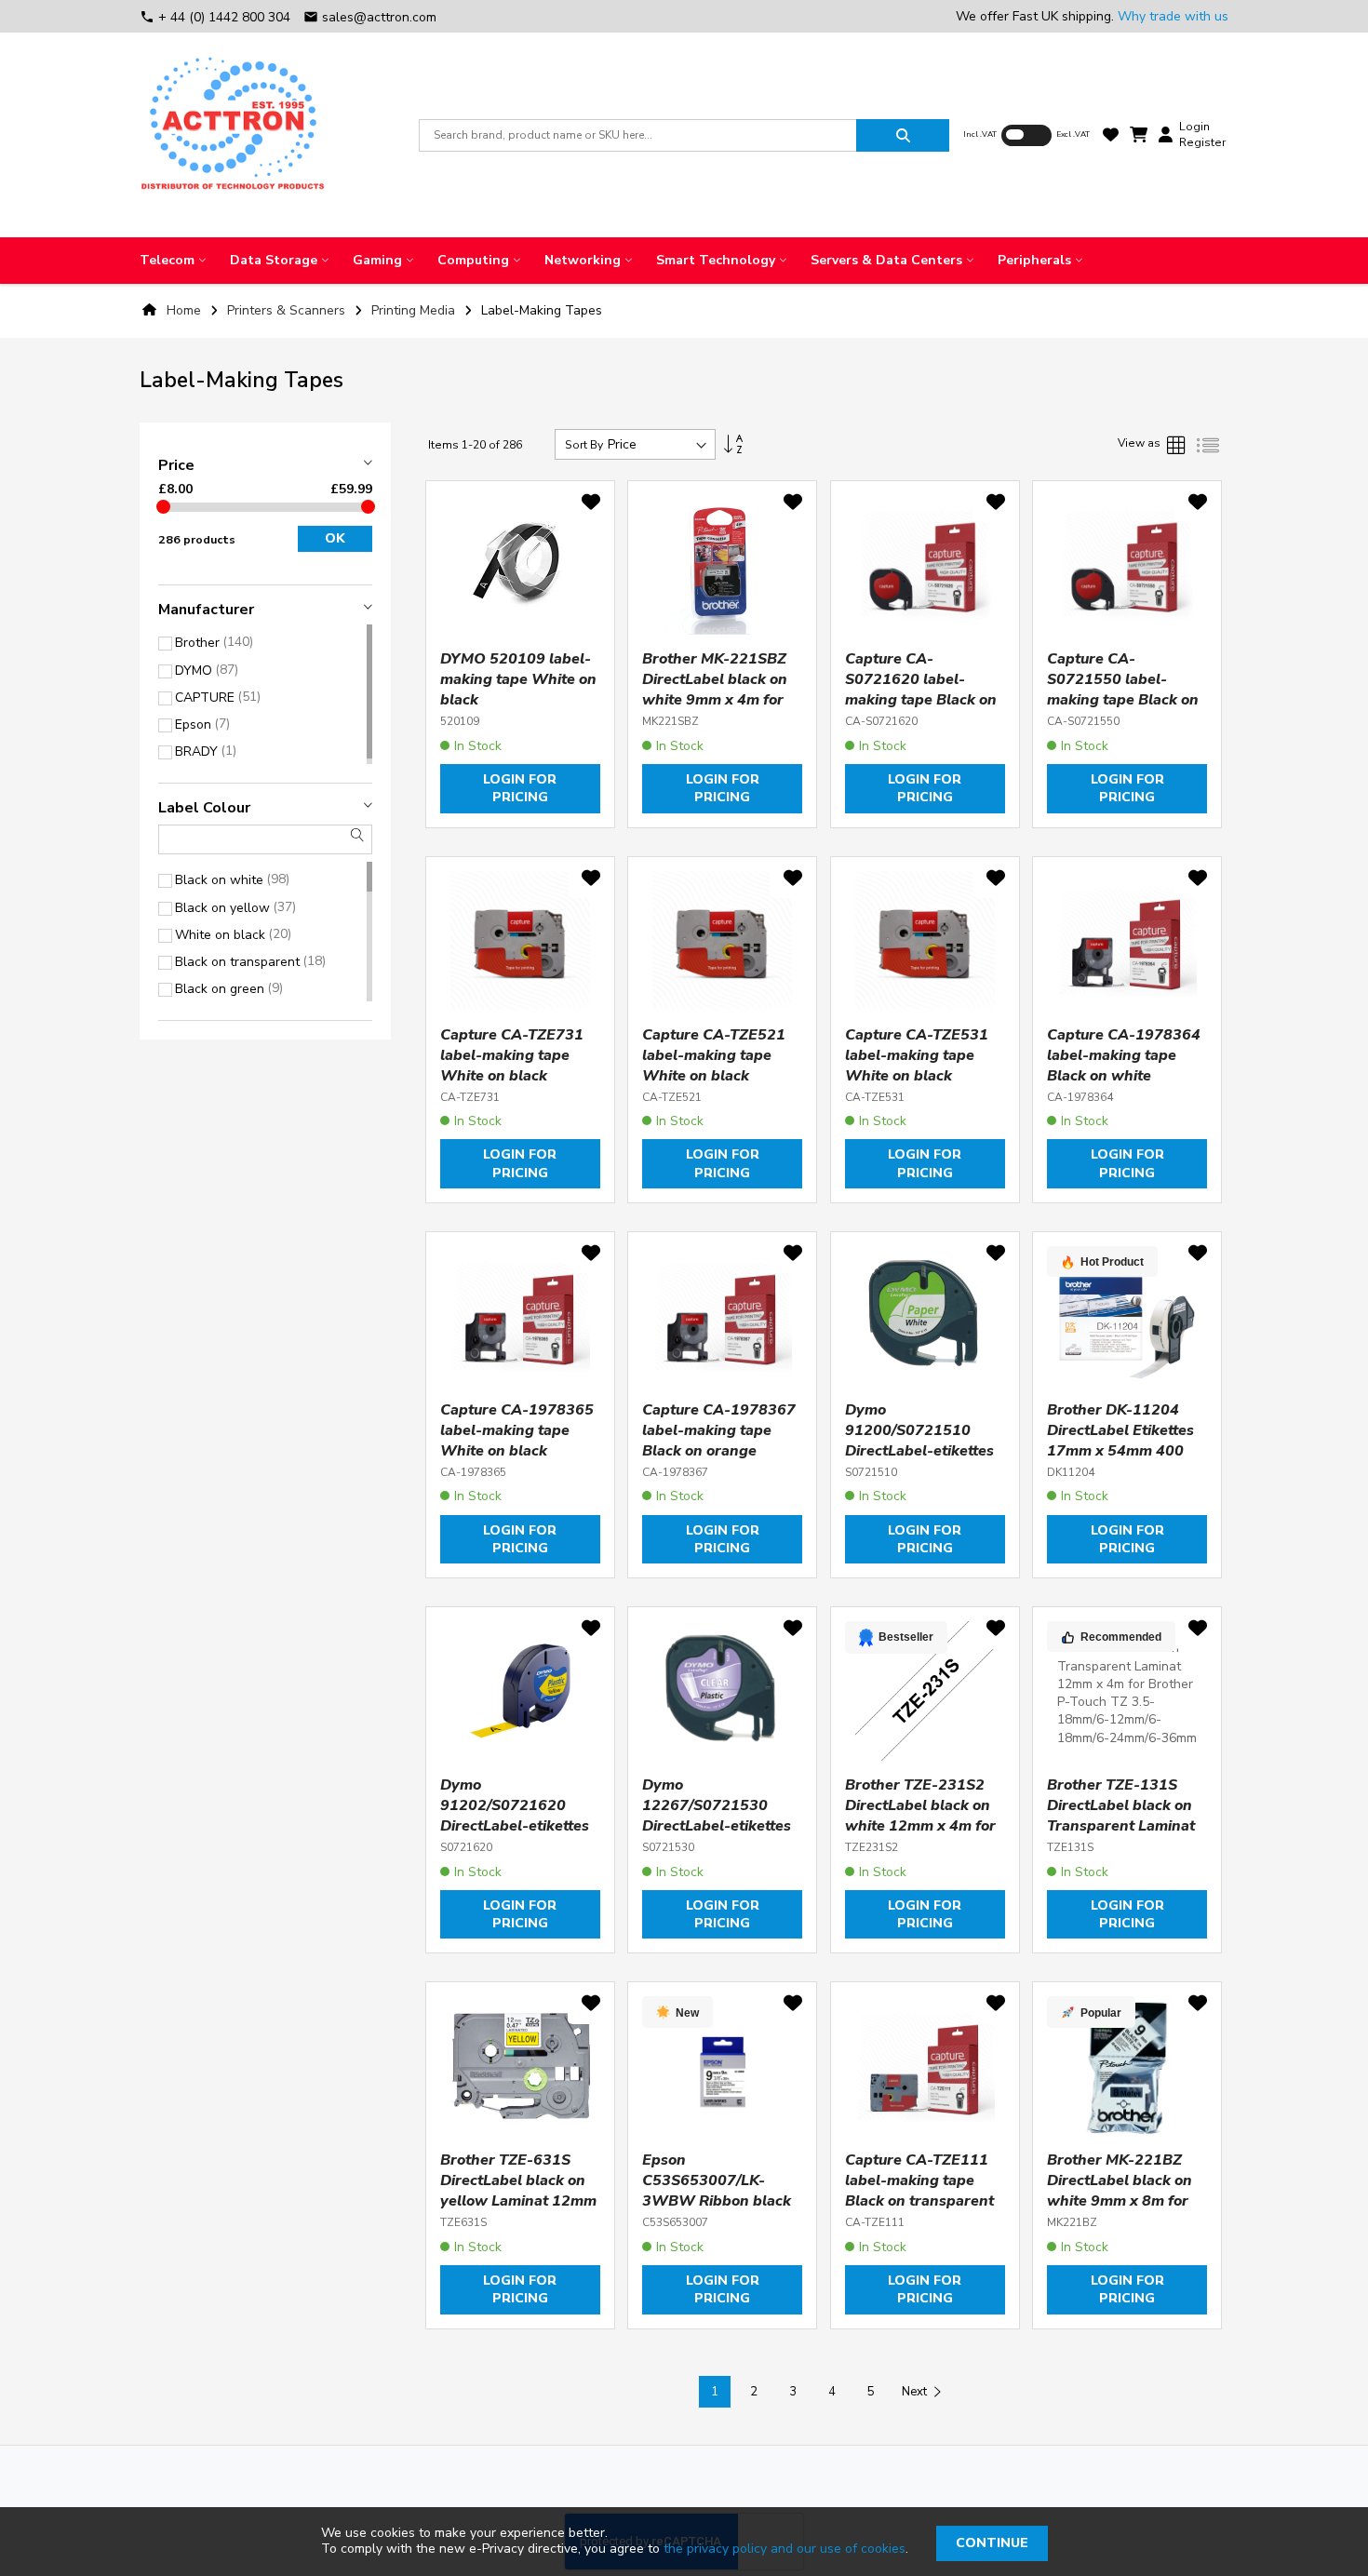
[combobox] (637, 135)
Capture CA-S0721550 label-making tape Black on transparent (1123, 690)
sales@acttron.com (370, 17)
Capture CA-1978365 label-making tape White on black (517, 1430)
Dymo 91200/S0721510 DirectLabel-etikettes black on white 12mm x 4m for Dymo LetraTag (921, 1461)
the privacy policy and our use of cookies (785, 2549)
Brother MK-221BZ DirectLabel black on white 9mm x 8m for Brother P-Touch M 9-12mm (1123, 2201)
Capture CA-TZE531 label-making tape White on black (917, 1055)
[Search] (903, 135)
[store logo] (233, 135)
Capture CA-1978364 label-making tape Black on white (1124, 1055)
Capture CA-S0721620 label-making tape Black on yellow (921, 690)
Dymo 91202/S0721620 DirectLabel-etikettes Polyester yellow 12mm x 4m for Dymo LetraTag (516, 1836)
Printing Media (415, 310)
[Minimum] (163, 507)
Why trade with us (1173, 16)
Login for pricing (520, 788)
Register (1202, 142)
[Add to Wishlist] (591, 505)
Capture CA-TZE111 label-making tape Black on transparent (919, 2180)
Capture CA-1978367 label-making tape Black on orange (719, 1430)
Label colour (204, 808)
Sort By (584, 445)
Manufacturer (206, 610)
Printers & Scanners (288, 310)
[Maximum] (368, 507)
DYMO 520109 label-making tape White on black (518, 679)
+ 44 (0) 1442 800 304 (217, 17)
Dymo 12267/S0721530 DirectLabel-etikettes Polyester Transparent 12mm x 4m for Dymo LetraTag (722, 1836)
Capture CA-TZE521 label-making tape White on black (714, 1055)
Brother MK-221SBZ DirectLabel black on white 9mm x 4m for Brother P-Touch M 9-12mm (718, 700)
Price (176, 465)
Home (184, 310)
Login (1194, 127)
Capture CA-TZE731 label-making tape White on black (512, 1055)
